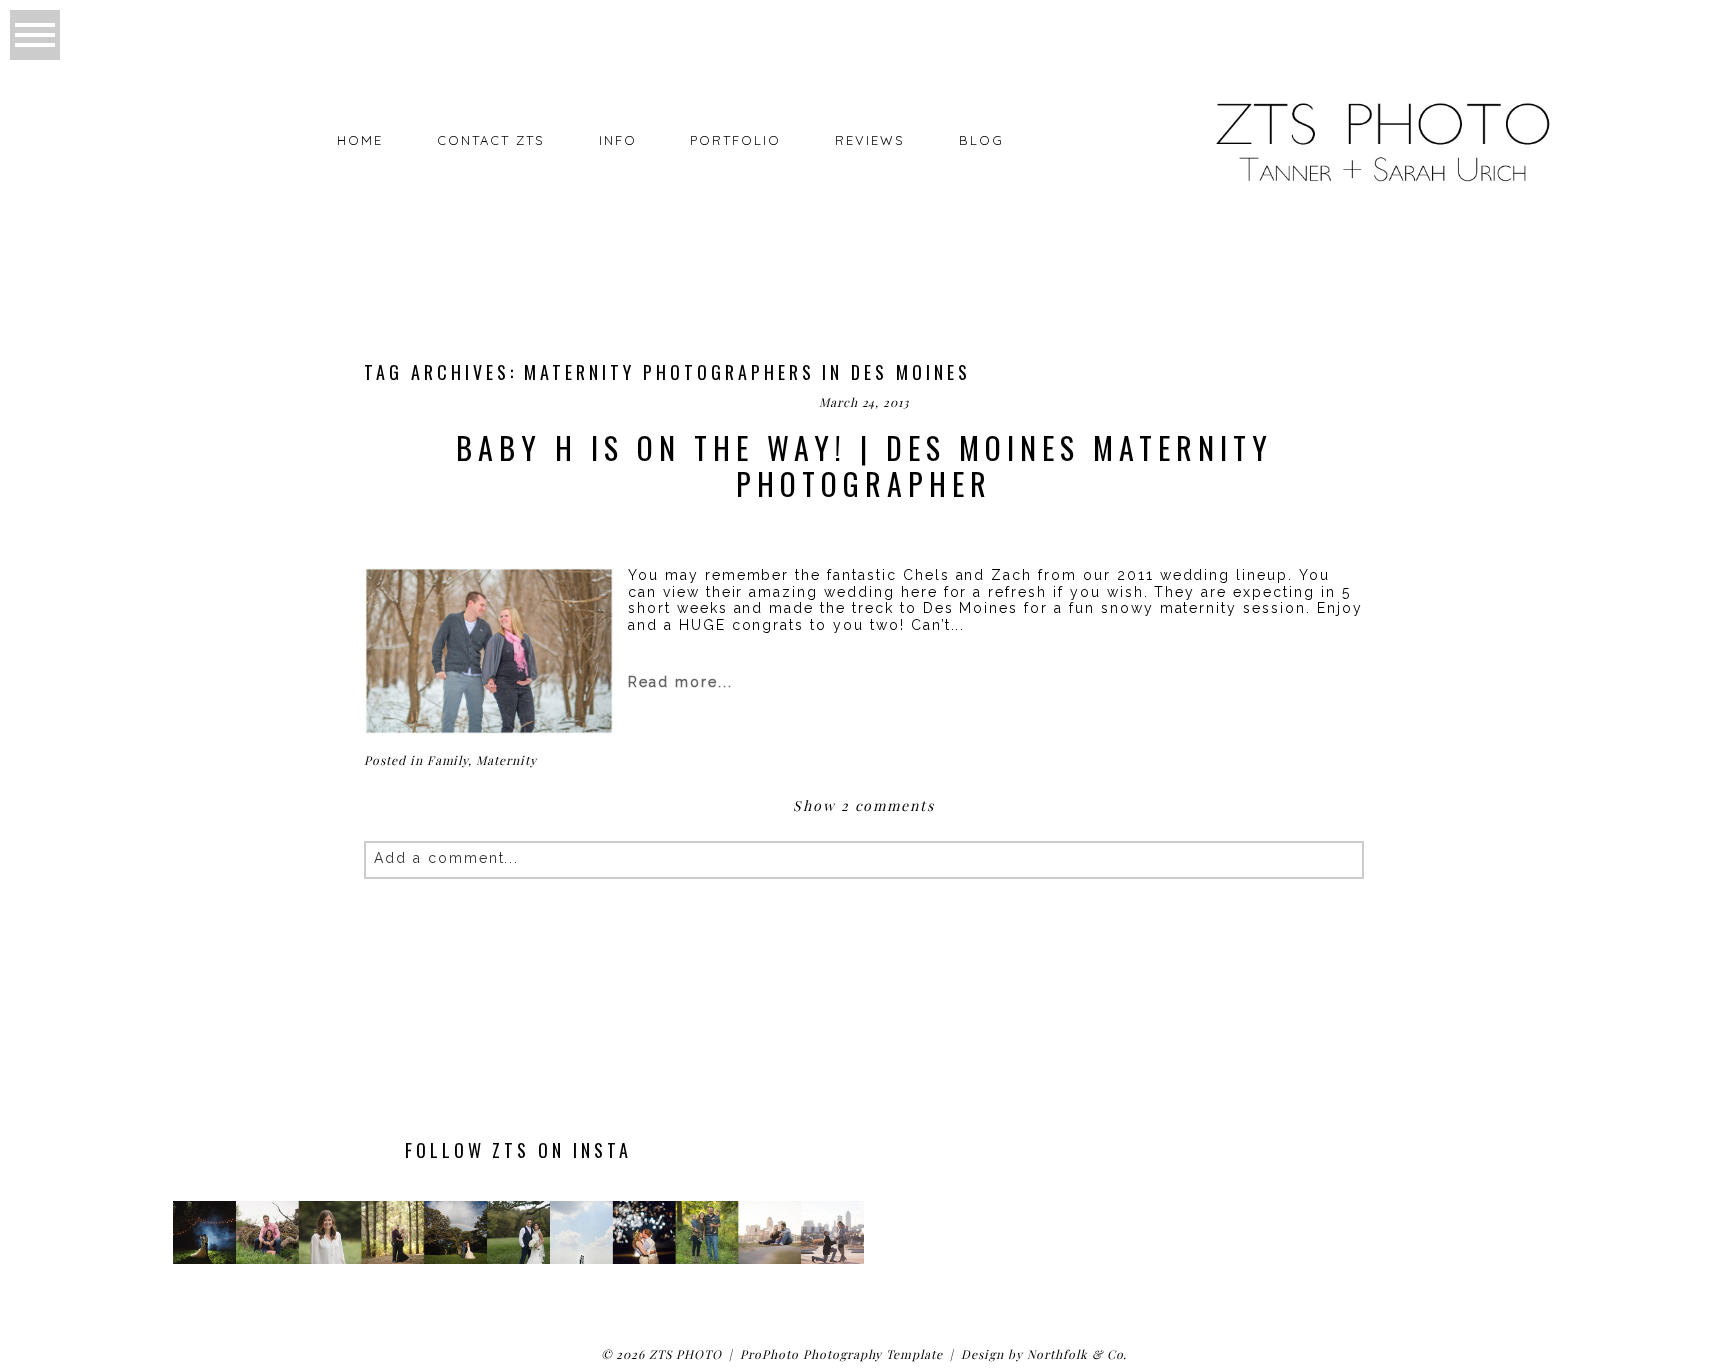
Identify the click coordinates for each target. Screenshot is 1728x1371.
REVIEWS (870, 140)
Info (618, 140)
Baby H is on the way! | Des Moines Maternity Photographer (864, 466)
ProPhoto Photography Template (841, 1354)
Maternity (506, 760)
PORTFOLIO (735, 140)
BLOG (981, 140)
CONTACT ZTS (490, 140)
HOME (360, 140)
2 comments (864, 805)
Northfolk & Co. (1077, 1354)
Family (448, 760)
